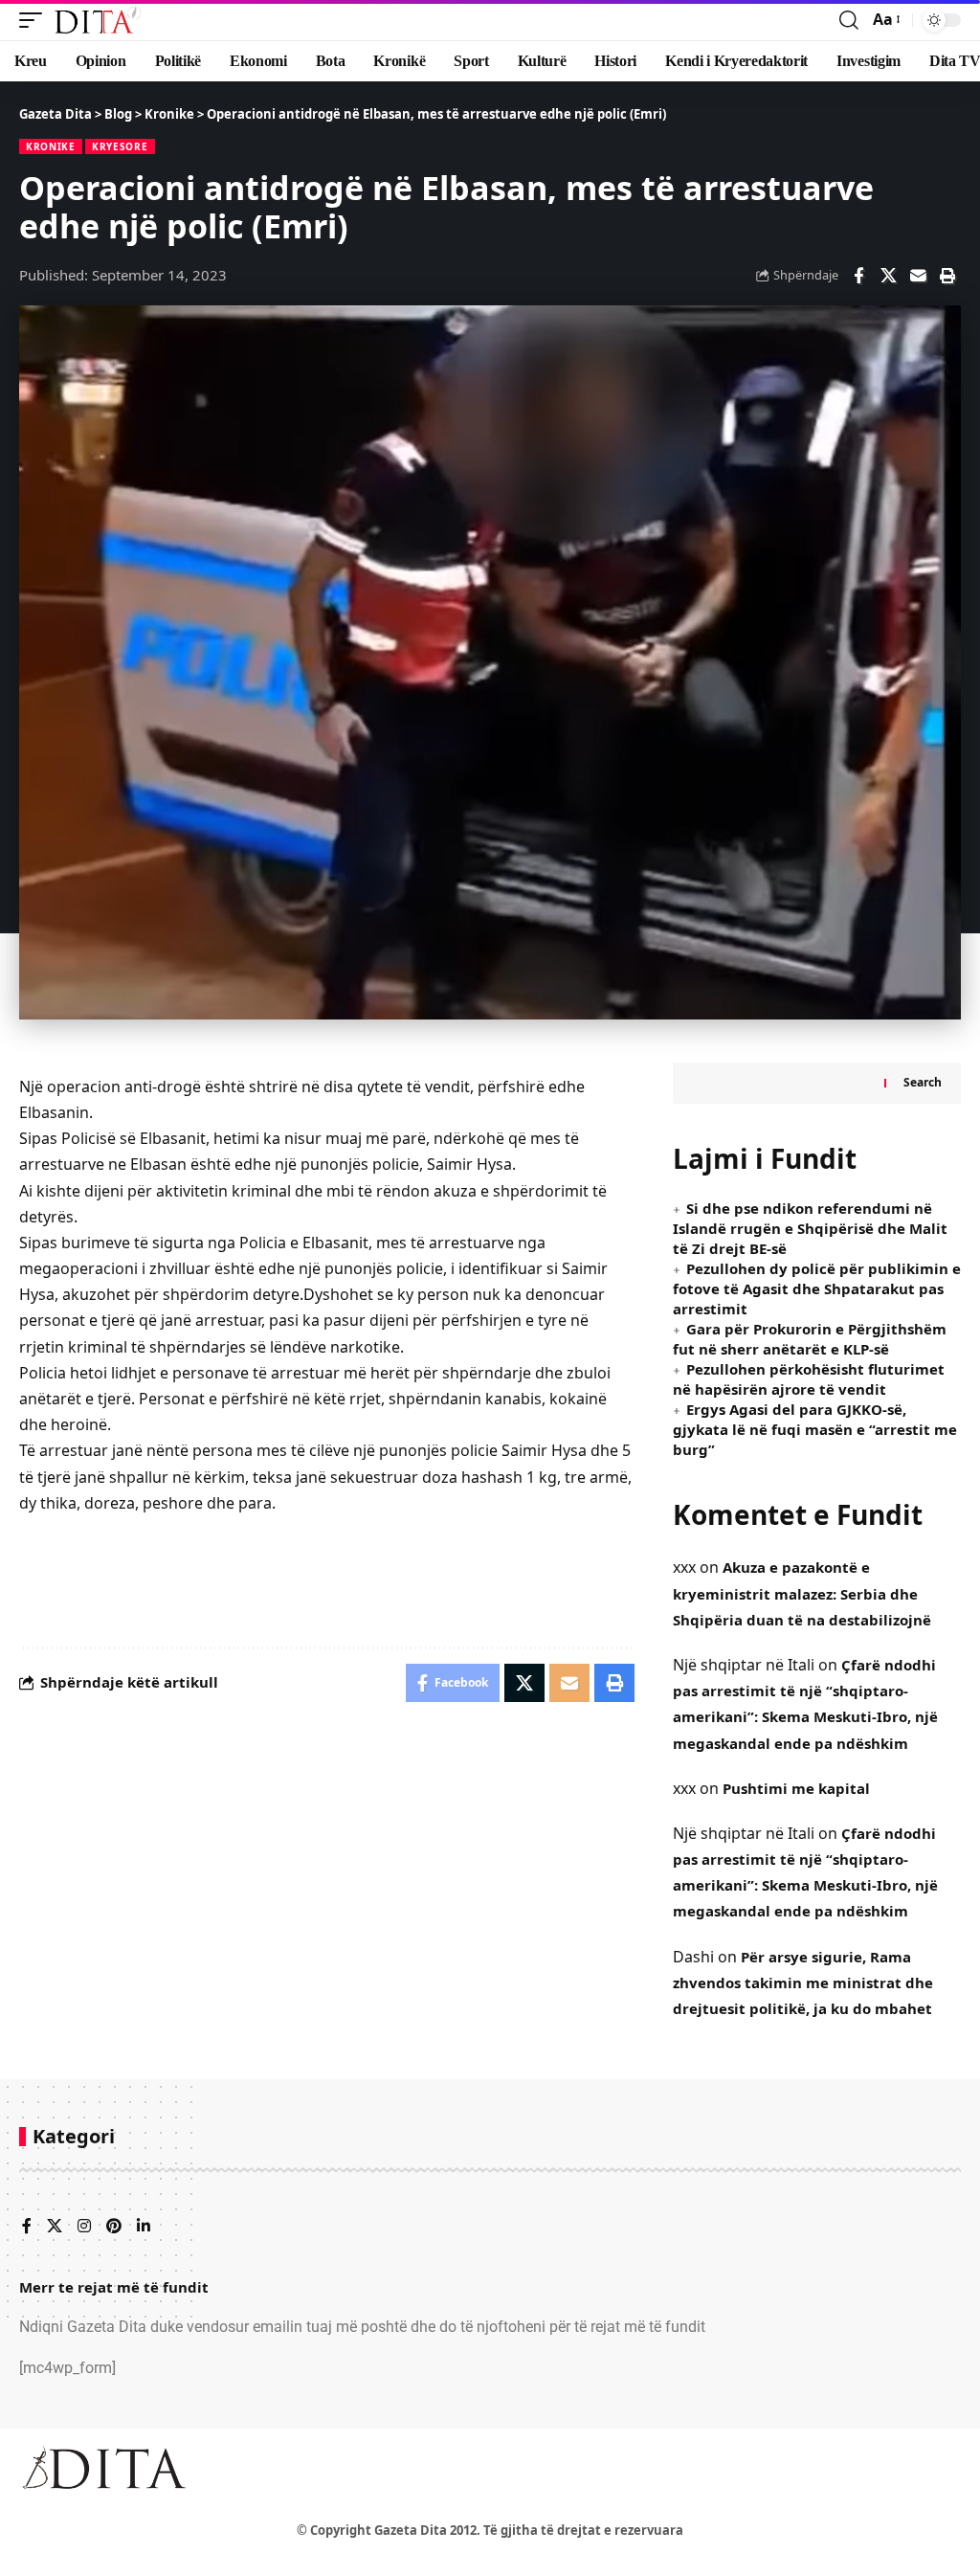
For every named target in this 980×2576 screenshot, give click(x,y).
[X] (55, 2227)
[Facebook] (27, 2227)
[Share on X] (888, 276)
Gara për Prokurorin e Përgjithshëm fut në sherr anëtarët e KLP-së (810, 1339)
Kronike (51, 146)
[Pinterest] (114, 2227)
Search (923, 1082)
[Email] (918, 276)
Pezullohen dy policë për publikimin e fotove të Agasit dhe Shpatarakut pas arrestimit (817, 1288)
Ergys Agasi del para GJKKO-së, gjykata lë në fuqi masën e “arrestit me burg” (815, 1429)
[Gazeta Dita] (97, 20)
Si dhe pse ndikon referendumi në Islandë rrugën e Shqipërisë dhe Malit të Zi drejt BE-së (810, 1228)
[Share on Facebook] (858, 276)
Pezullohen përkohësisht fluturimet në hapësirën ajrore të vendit (809, 1379)
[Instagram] (84, 2227)
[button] (35, 20)
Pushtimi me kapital (796, 1788)
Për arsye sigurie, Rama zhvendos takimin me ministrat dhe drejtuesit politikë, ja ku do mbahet (803, 1982)
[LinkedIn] (144, 2227)
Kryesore (120, 146)
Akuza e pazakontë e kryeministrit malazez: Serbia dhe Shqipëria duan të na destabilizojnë (802, 1593)
